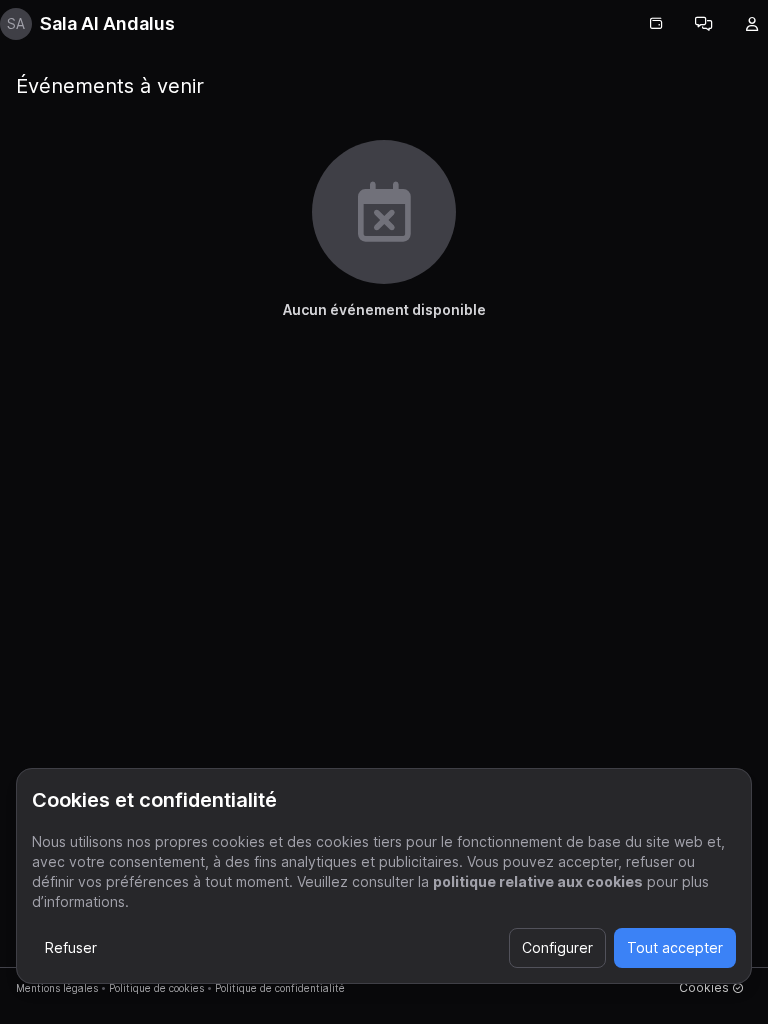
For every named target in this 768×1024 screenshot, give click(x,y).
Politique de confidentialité (280, 988)
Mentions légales (57, 988)
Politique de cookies (156, 988)
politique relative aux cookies (538, 881)
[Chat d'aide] (704, 24)
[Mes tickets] (656, 24)
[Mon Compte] (752, 24)
